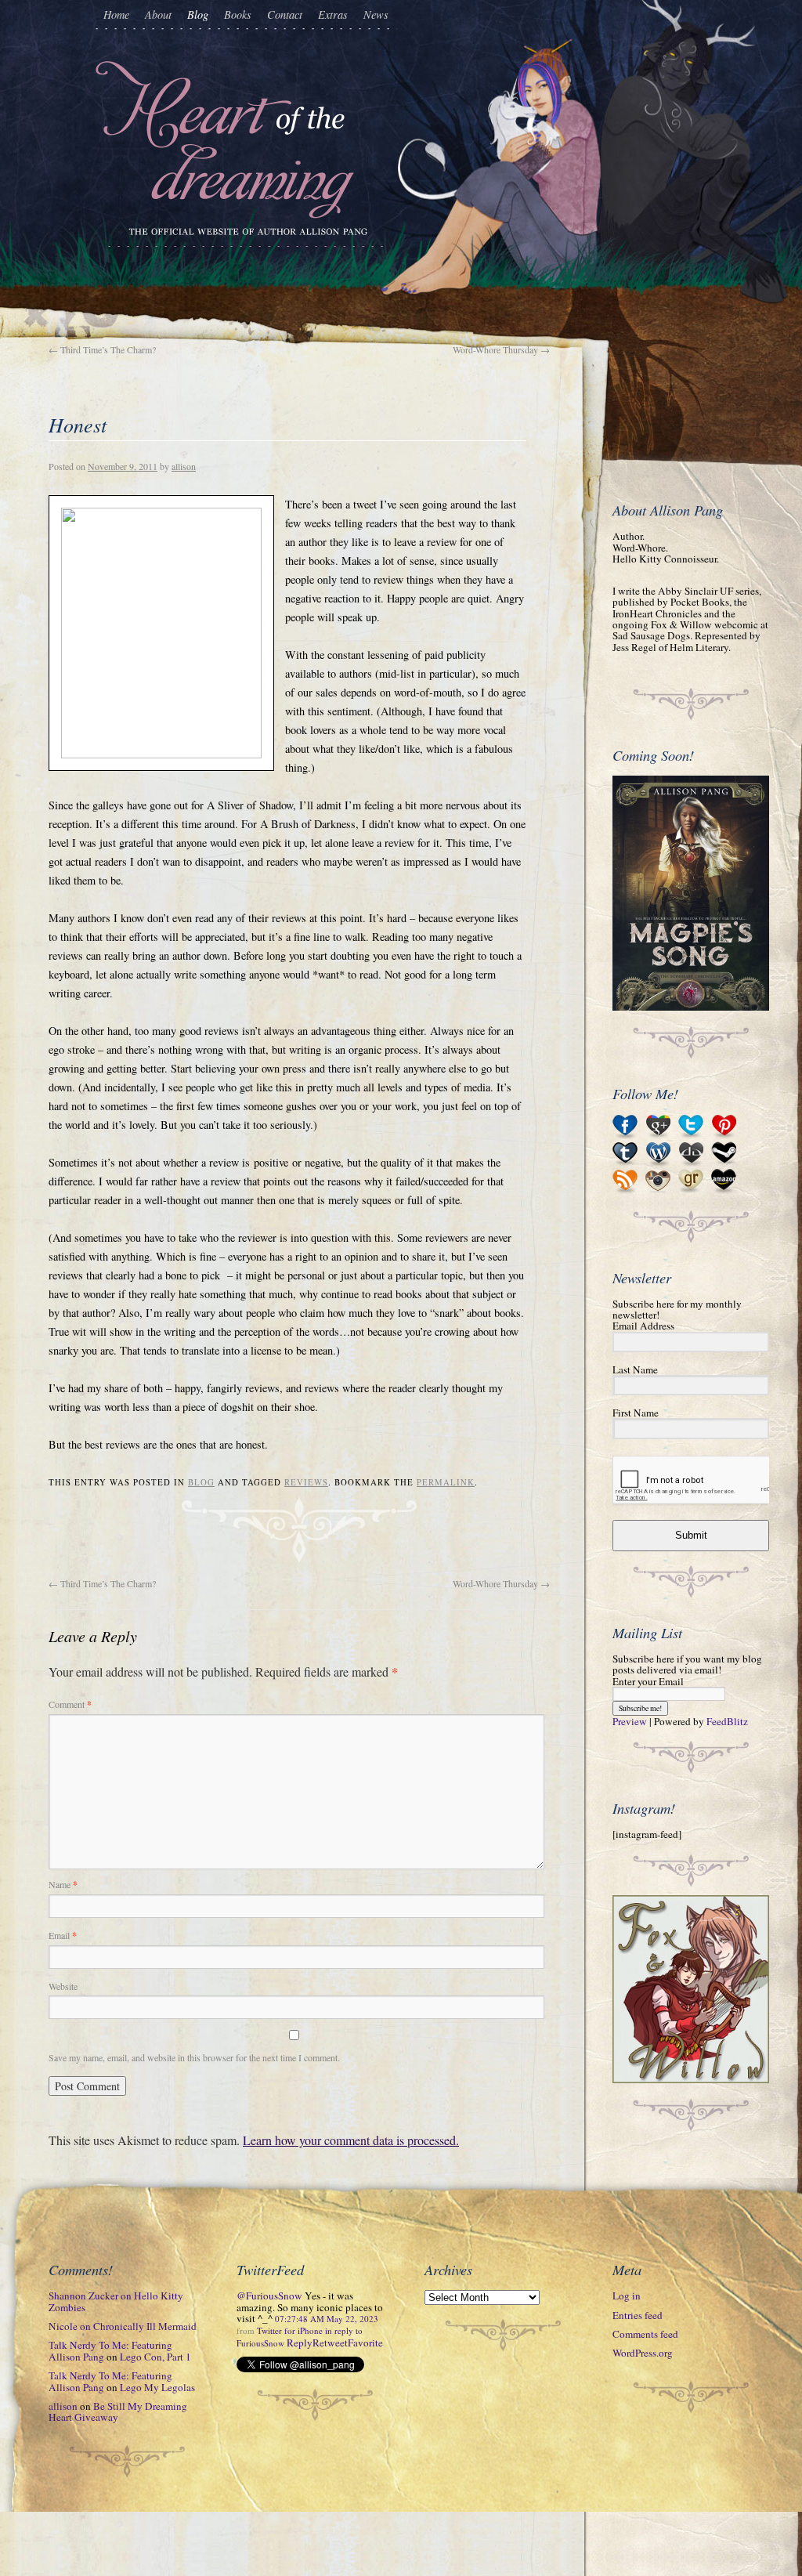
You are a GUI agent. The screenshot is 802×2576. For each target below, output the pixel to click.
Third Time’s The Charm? (102, 349)
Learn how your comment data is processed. (351, 2140)
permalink (446, 1482)
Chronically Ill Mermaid (145, 2326)
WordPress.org (643, 2353)
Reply (300, 2343)
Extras (333, 14)
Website (63, 1986)
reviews (306, 1482)
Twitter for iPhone (290, 2330)
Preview (630, 1721)
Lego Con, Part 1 (155, 2357)
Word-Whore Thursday (501, 349)
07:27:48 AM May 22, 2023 (327, 2319)
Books (238, 14)
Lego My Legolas (157, 2387)
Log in (627, 2296)
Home (116, 14)
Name (63, 1884)
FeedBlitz (727, 1721)
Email (63, 1935)
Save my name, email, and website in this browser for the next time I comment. (194, 2057)
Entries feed (638, 2315)
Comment (70, 1704)
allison (184, 466)
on (116, 2301)
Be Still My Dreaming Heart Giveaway (118, 2411)
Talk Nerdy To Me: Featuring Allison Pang (110, 2350)
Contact (285, 14)
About (158, 14)
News (376, 14)
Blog (198, 14)
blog (201, 1482)
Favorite (365, 2343)
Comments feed (645, 2334)
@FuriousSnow (269, 2296)
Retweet (330, 2343)
